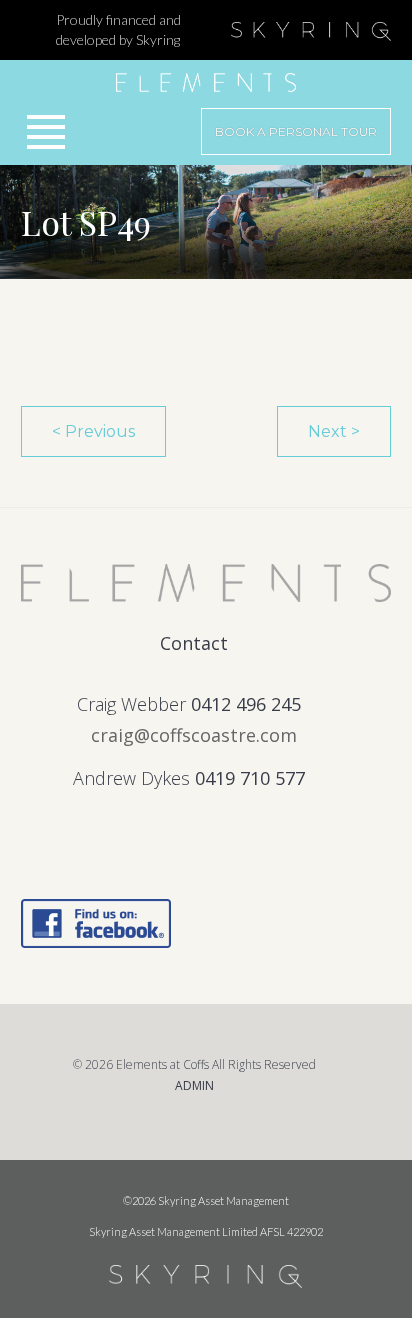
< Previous (93, 431)
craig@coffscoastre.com (194, 735)
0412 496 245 (246, 704)
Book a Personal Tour (296, 131)
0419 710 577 (250, 778)
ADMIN (194, 1085)
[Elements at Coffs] (206, 76)
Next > (334, 431)
